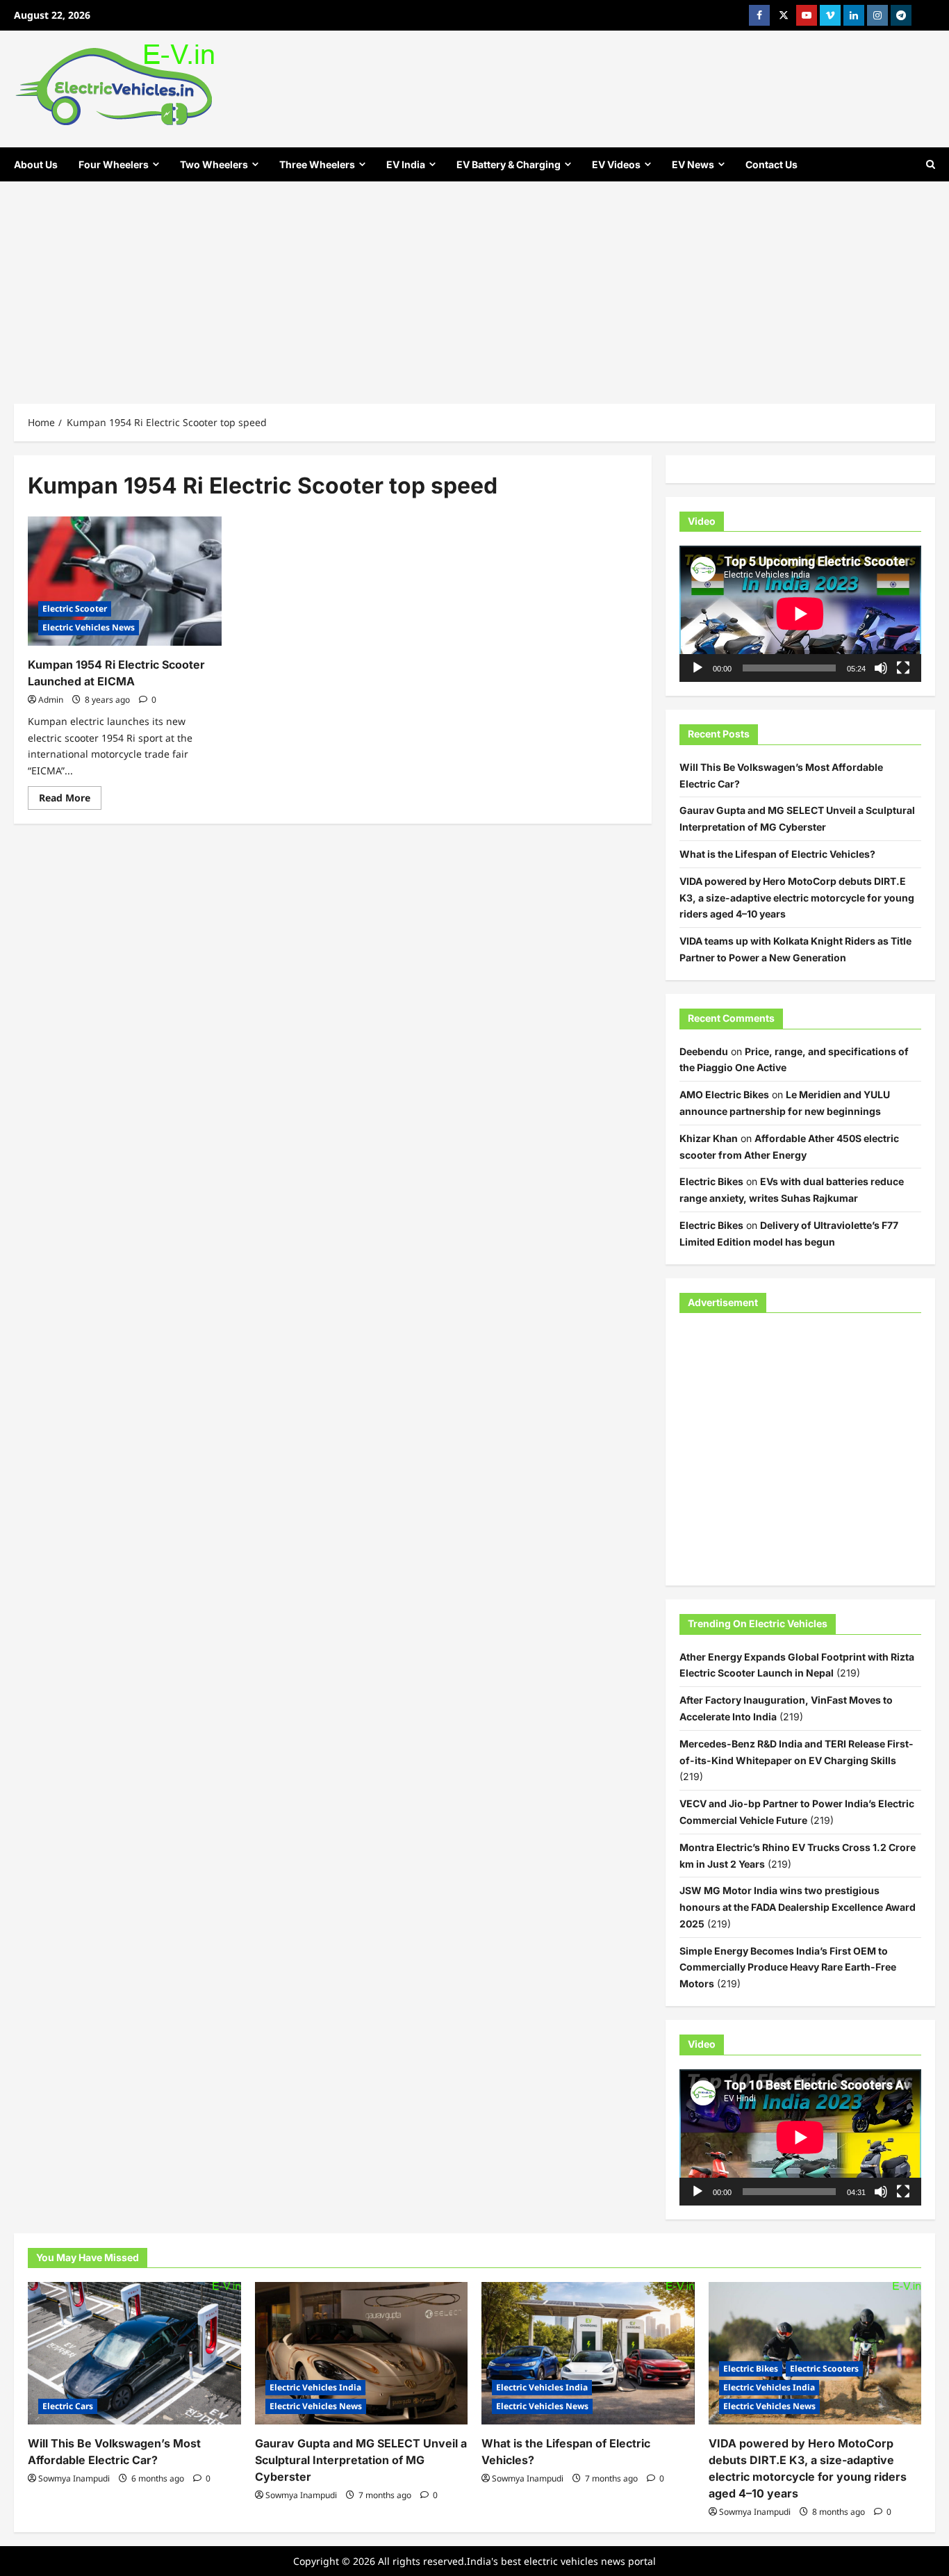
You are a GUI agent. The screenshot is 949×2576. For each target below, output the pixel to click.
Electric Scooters (824, 2369)
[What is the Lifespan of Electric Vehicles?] (588, 2353)
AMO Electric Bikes (724, 1094)
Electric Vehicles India (315, 2387)
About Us (36, 164)
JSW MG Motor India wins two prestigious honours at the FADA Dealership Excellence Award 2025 (798, 1907)
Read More (70, 800)
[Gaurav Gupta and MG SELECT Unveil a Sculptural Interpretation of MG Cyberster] (362, 2353)
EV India (406, 164)
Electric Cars (68, 2406)
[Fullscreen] (903, 668)
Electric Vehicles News (89, 627)
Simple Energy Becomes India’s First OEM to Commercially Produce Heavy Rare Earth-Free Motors (788, 1967)
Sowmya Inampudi (74, 2478)
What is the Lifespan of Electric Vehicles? (777, 854)
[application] (800, 614)
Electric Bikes (711, 1181)
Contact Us (771, 164)
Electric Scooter (75, 609)
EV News (693, 164)
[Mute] (881, 668)
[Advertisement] (474, 286)
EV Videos (616, 164)
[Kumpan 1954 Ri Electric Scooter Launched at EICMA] (125, 581)
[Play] (698, 668)
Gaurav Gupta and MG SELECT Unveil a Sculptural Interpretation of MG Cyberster (361, 2460)
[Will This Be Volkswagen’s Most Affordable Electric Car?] (134, 2353)
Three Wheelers (317, 164)
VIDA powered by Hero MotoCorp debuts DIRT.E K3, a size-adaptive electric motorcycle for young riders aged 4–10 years (797, 898)
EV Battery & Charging (509, 164)
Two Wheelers (214, 164)
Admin (51, 700)
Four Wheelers (114, 164)
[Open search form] (931, 164)
